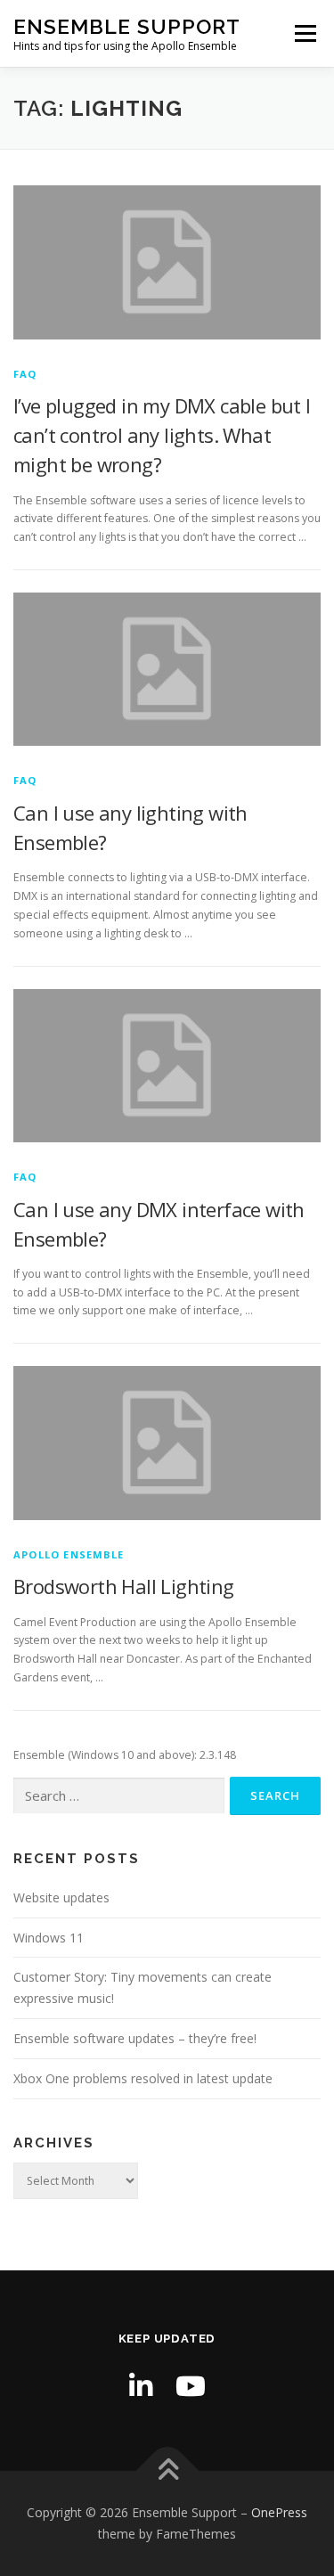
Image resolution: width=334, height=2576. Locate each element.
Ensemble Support (127, 26)
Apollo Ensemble (69, 1554)
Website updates (61, 1897)
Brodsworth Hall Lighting (124, 1586)
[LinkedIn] (141, 2386)
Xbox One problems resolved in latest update (143, 2078)
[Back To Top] (167, 2471)
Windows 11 (49, 1938)
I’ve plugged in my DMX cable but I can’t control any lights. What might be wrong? (162, 435)
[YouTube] (191, 2386)
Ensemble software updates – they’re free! (135, 2038)
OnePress (279, 2512)
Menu (304, 33)
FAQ (25, 374)
